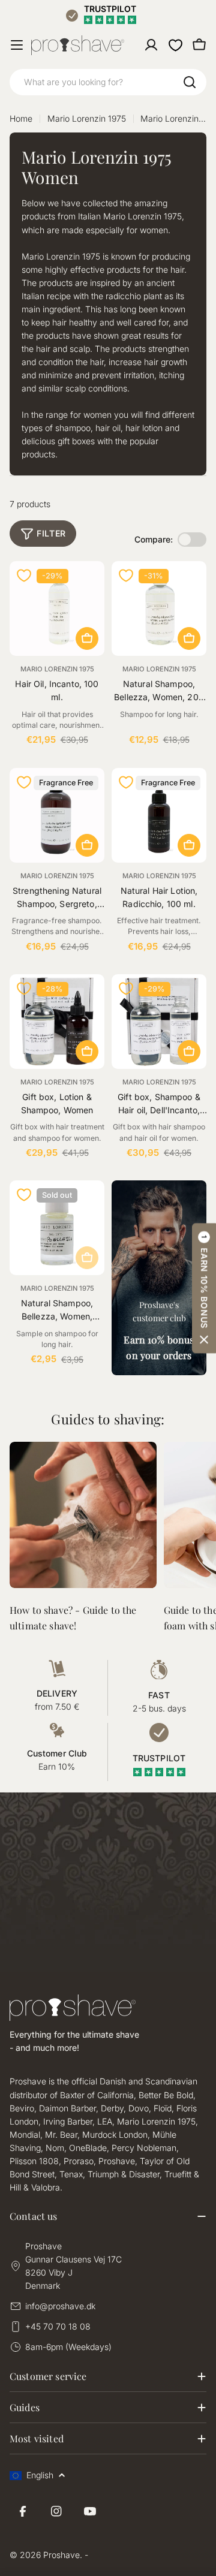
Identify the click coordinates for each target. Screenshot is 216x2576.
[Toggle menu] (17, 45)
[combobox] (108, 82)
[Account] (151, 45)
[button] (204, 1288)
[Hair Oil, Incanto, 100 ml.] (57, 608)
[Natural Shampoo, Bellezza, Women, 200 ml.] (159, 608)
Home (21, 118)
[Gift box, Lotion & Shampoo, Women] (57, 1022)
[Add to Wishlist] (24, 576)
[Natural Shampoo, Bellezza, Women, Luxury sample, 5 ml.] (57, 1228)
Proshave (61, 2555)
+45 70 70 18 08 (58, 2326)
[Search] (190, 82)
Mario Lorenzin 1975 (87, 118)
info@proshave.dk (60, 2306)
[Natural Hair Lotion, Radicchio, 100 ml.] (159, 815)
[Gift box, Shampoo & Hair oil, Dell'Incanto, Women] (159, 1022)
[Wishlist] (175, 45)
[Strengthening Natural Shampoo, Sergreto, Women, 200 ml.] (57, 815)
